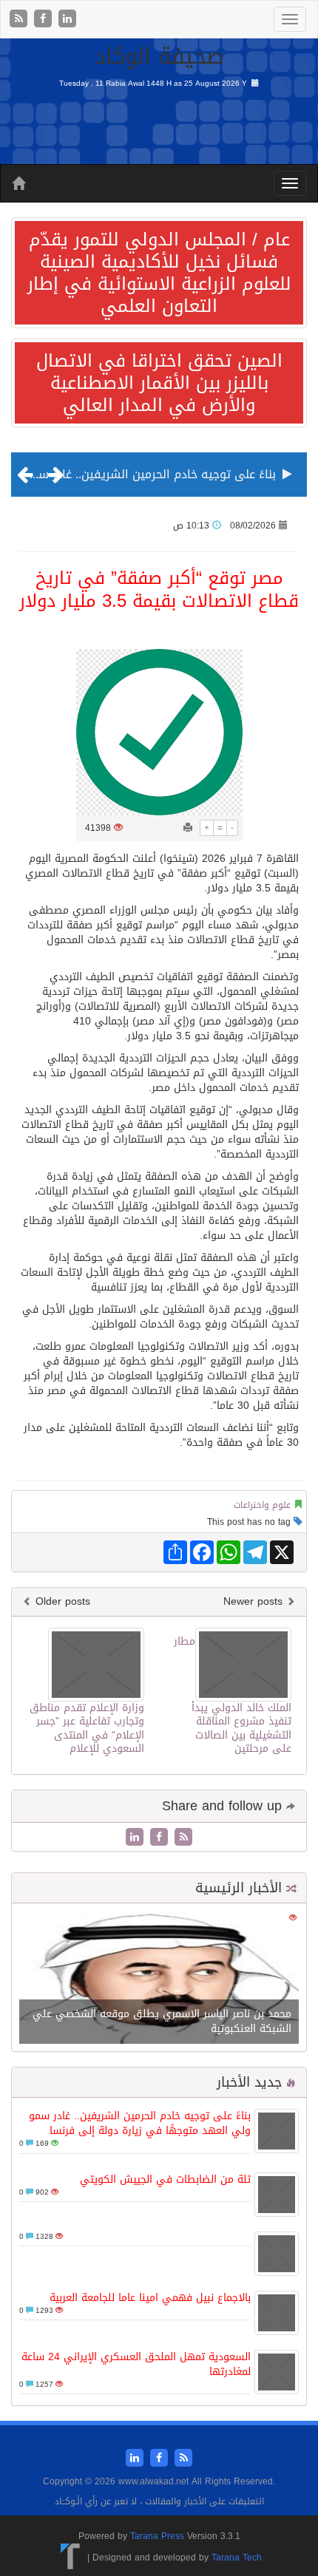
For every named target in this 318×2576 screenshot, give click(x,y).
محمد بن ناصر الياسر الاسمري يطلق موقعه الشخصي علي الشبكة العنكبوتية (162, 2021)
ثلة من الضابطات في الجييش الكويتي (165, 2179)
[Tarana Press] (71, 2558)
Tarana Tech (237, 2558)
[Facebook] (45, 20)
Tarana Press (157, 2536)
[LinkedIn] (67, 20)
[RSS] (20, 20)
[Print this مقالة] (188, 828)
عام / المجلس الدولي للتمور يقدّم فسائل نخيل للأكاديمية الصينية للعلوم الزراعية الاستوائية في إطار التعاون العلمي (159, 273)
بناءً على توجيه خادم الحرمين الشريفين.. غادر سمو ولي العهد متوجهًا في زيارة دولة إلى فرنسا (140, 2123)
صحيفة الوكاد (159, 56)
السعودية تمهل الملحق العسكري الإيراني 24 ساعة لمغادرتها (136, 2364)
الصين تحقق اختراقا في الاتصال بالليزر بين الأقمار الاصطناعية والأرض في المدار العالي (159, 383)
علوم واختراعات (262, 1505)
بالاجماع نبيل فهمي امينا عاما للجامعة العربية (150, 2298)
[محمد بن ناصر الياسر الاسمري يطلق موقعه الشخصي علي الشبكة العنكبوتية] (159, 1979)
